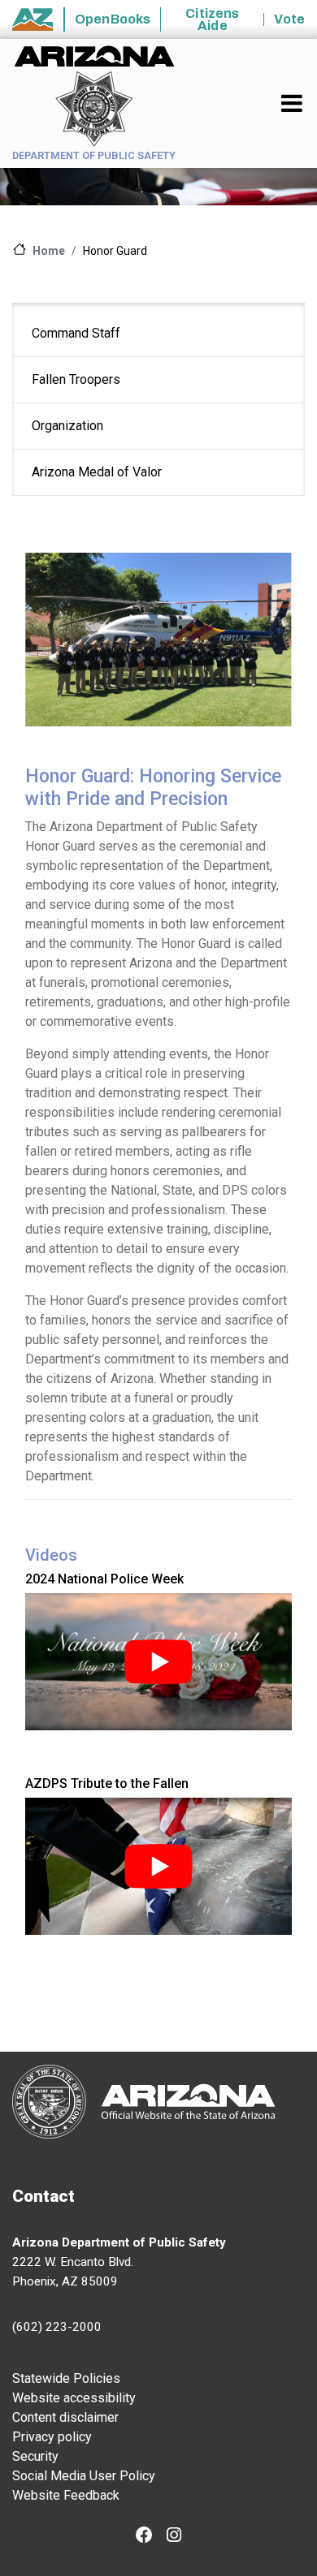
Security (35, 2456)
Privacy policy (52, 2437)
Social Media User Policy (84, 2476)
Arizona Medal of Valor (97, 472)
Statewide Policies (66, 2378)
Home (49, 251)
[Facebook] (144, 2537)
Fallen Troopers (76, 379)
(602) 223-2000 (57, 2327)
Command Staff (76, 333)
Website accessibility (74, 2398)
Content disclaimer (65, 2417)
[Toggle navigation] (293, 103)
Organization (67, 426)
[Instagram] (174, 2537)
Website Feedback (66, 2495)
